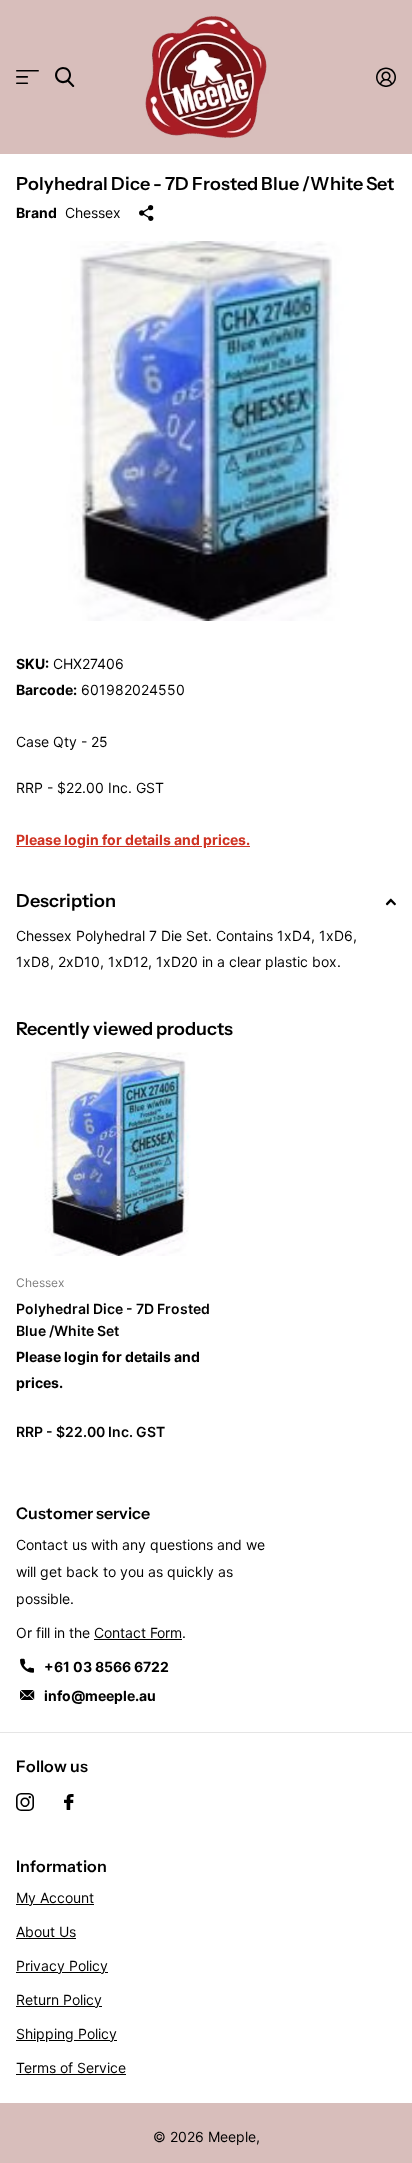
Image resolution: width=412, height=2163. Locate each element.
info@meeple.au (100, 1695)
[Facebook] (69, 1802)
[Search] (64, 77)
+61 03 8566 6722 (106, 1666)
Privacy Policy (62, 1965)
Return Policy (59, 1999)
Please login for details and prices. (133, 839)
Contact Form (138, 1632)
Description (66, 901)
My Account (55, 1897)
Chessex (93, 212)
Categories (27, 77)
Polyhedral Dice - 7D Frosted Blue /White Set (113, 1319)
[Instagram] (25, 1802)
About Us (46, 1931)
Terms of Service (71, 2067)
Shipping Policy (66, 2033)
